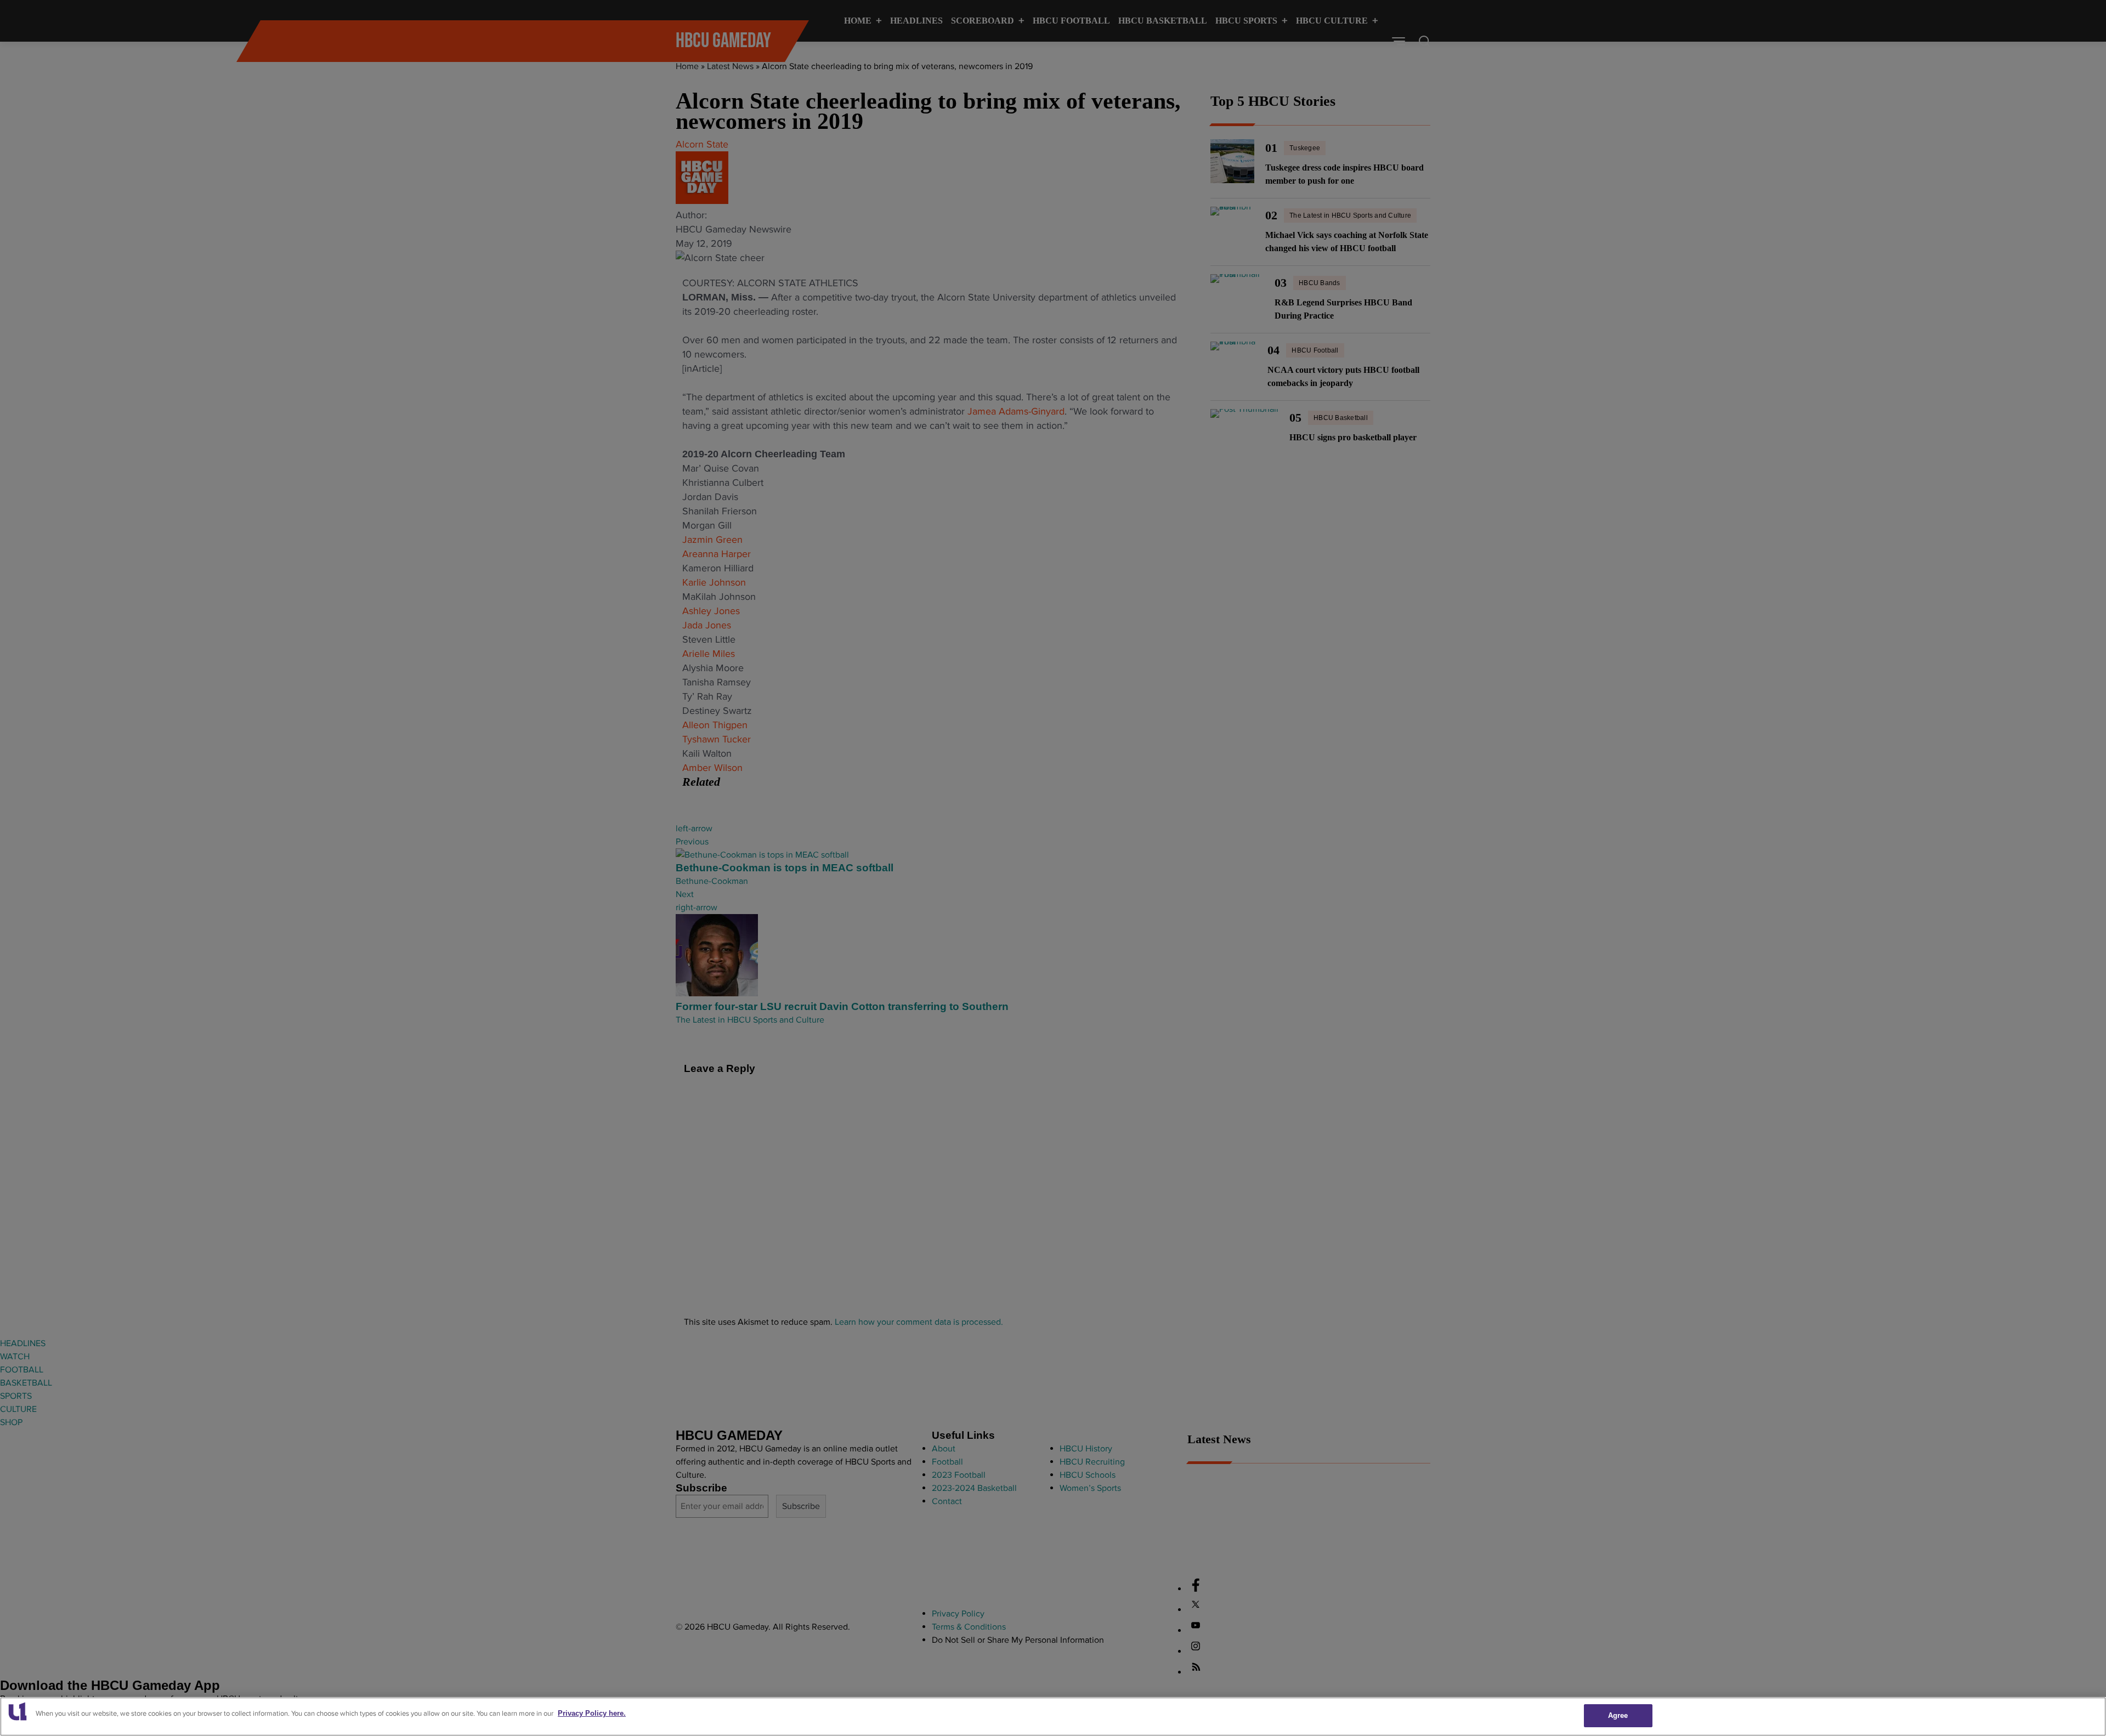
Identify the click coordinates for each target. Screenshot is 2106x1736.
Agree (1618, 1715)
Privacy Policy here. (592, 1713)
